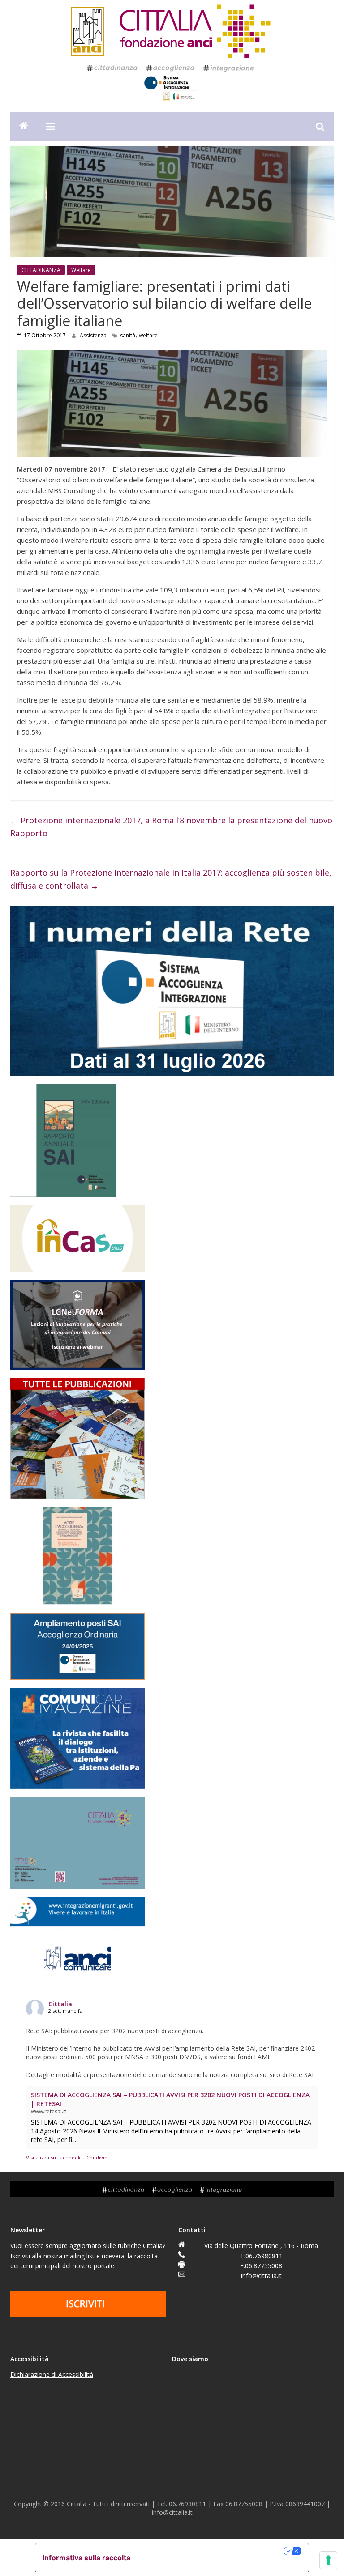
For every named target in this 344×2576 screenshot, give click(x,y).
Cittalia (60, 2004)
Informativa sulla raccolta (86, 2558)
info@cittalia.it (261, 2276)
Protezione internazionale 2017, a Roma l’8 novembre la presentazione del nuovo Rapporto (171, 827)
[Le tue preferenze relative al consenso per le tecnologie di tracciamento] (328, 2560)
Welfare (81, 270)
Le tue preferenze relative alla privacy (211, 2551)
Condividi (98, 2157)
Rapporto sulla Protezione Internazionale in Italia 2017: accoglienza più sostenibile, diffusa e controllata (171, 879)
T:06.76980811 (261, 2256)
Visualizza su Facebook (53, 2157)
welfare (148, 335)
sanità (128, 335)
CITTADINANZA (41, 270)
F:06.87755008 (261, 2266)
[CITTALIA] (24, 127)
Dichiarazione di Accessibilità (52, 2374)
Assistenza (94, 335)
